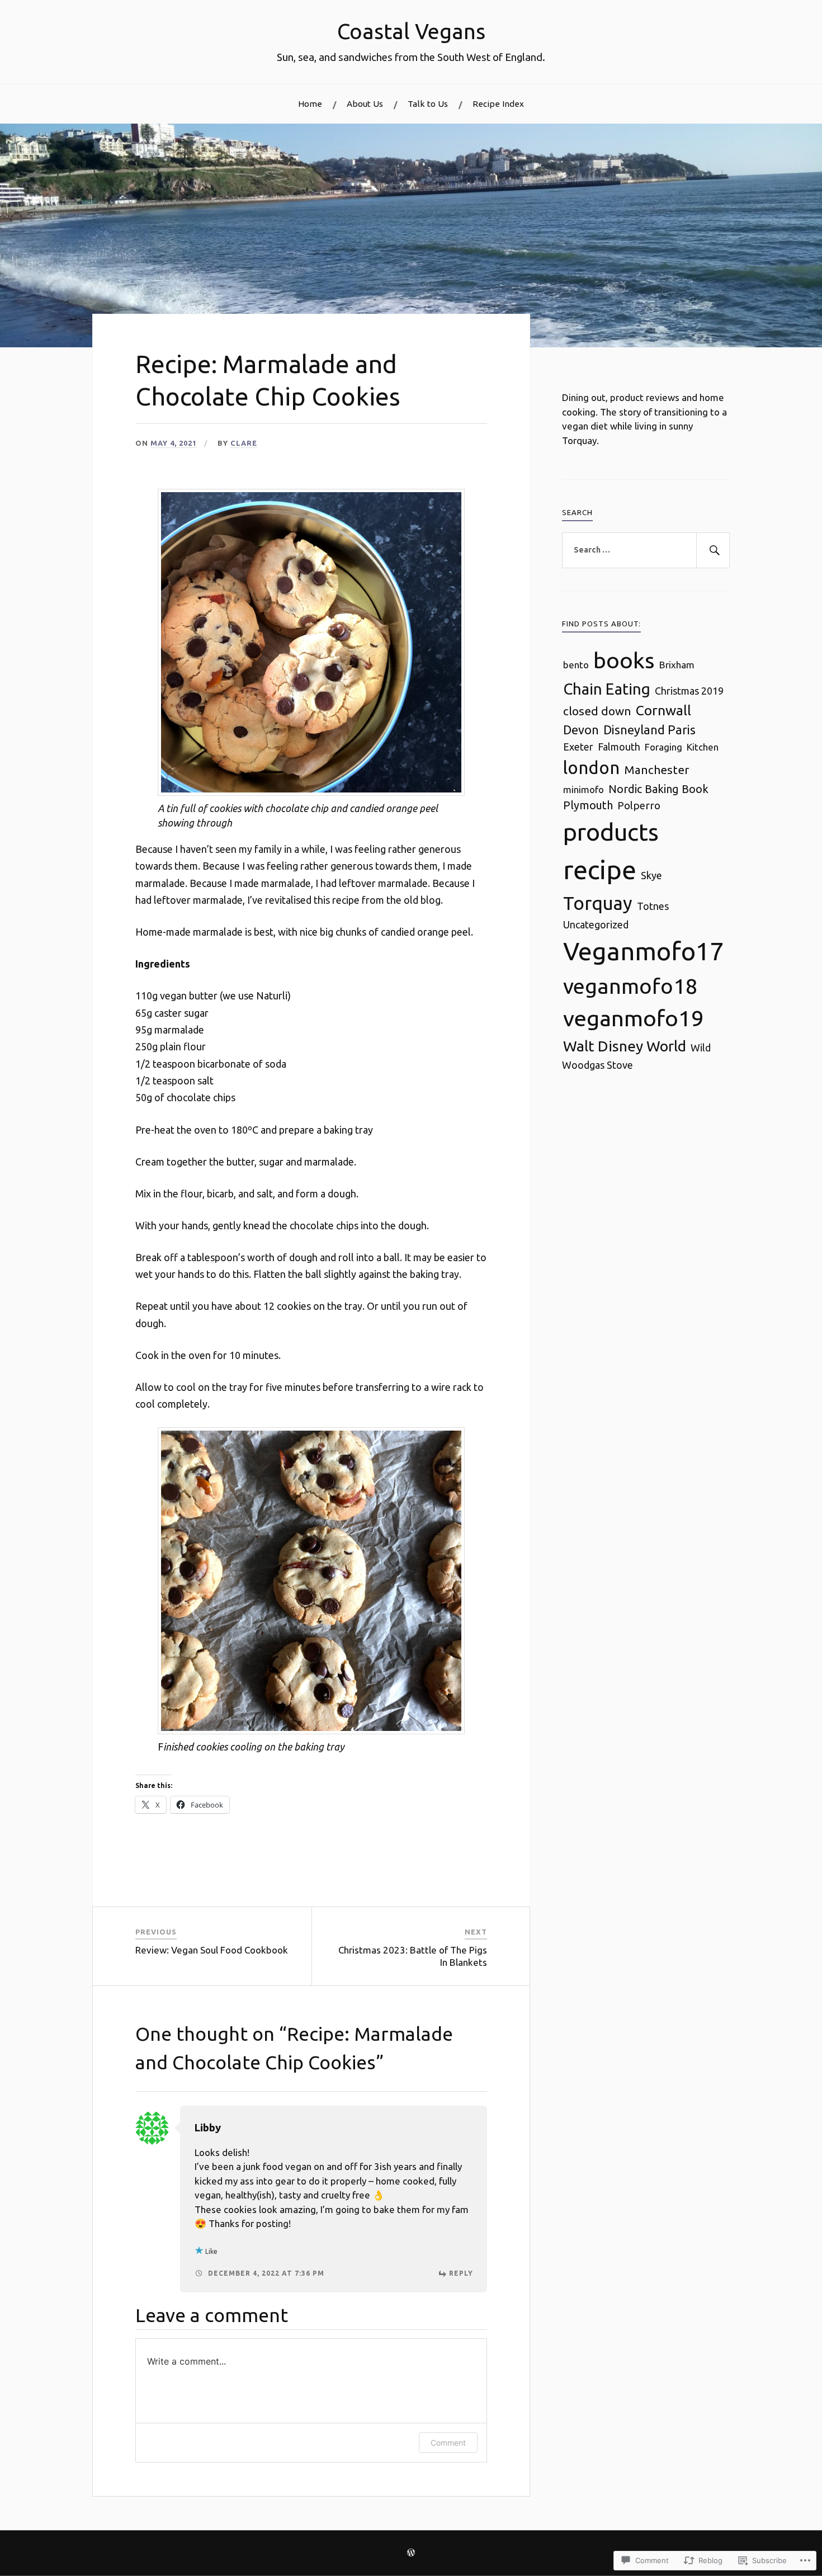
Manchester (656, 770)
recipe (600, 869)
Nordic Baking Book (658, 789)
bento (576, 665)
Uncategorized (596, 924)
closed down (597, 711)
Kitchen (703, 747)
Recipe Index (498, 104)
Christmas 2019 (689, 691)
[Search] (713, 550)
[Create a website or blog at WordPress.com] (411, 2553)
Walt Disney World (625, 1046)
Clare (244, 443)
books (624, 660)
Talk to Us (428, 104)
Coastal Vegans (411, 31)
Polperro (639, 805)
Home (310, 104)
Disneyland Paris (649, 730)
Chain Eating (607, 689)
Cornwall (663, 710)
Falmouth (619, 747)
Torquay (598, 903)
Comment (448, 2443)
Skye (651, 875)
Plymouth (588, 805)
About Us (365, 104)
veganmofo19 (634, 1018)
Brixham (677, 665)
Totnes (653, 906)
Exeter (578, 747)
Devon (581, 730)
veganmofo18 (630, 986)
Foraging (663, 747)
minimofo (584, 789)
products (611, 832)
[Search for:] (646, 550)
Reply (461, 2273)
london (591, 768)
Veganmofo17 (643, 951)
